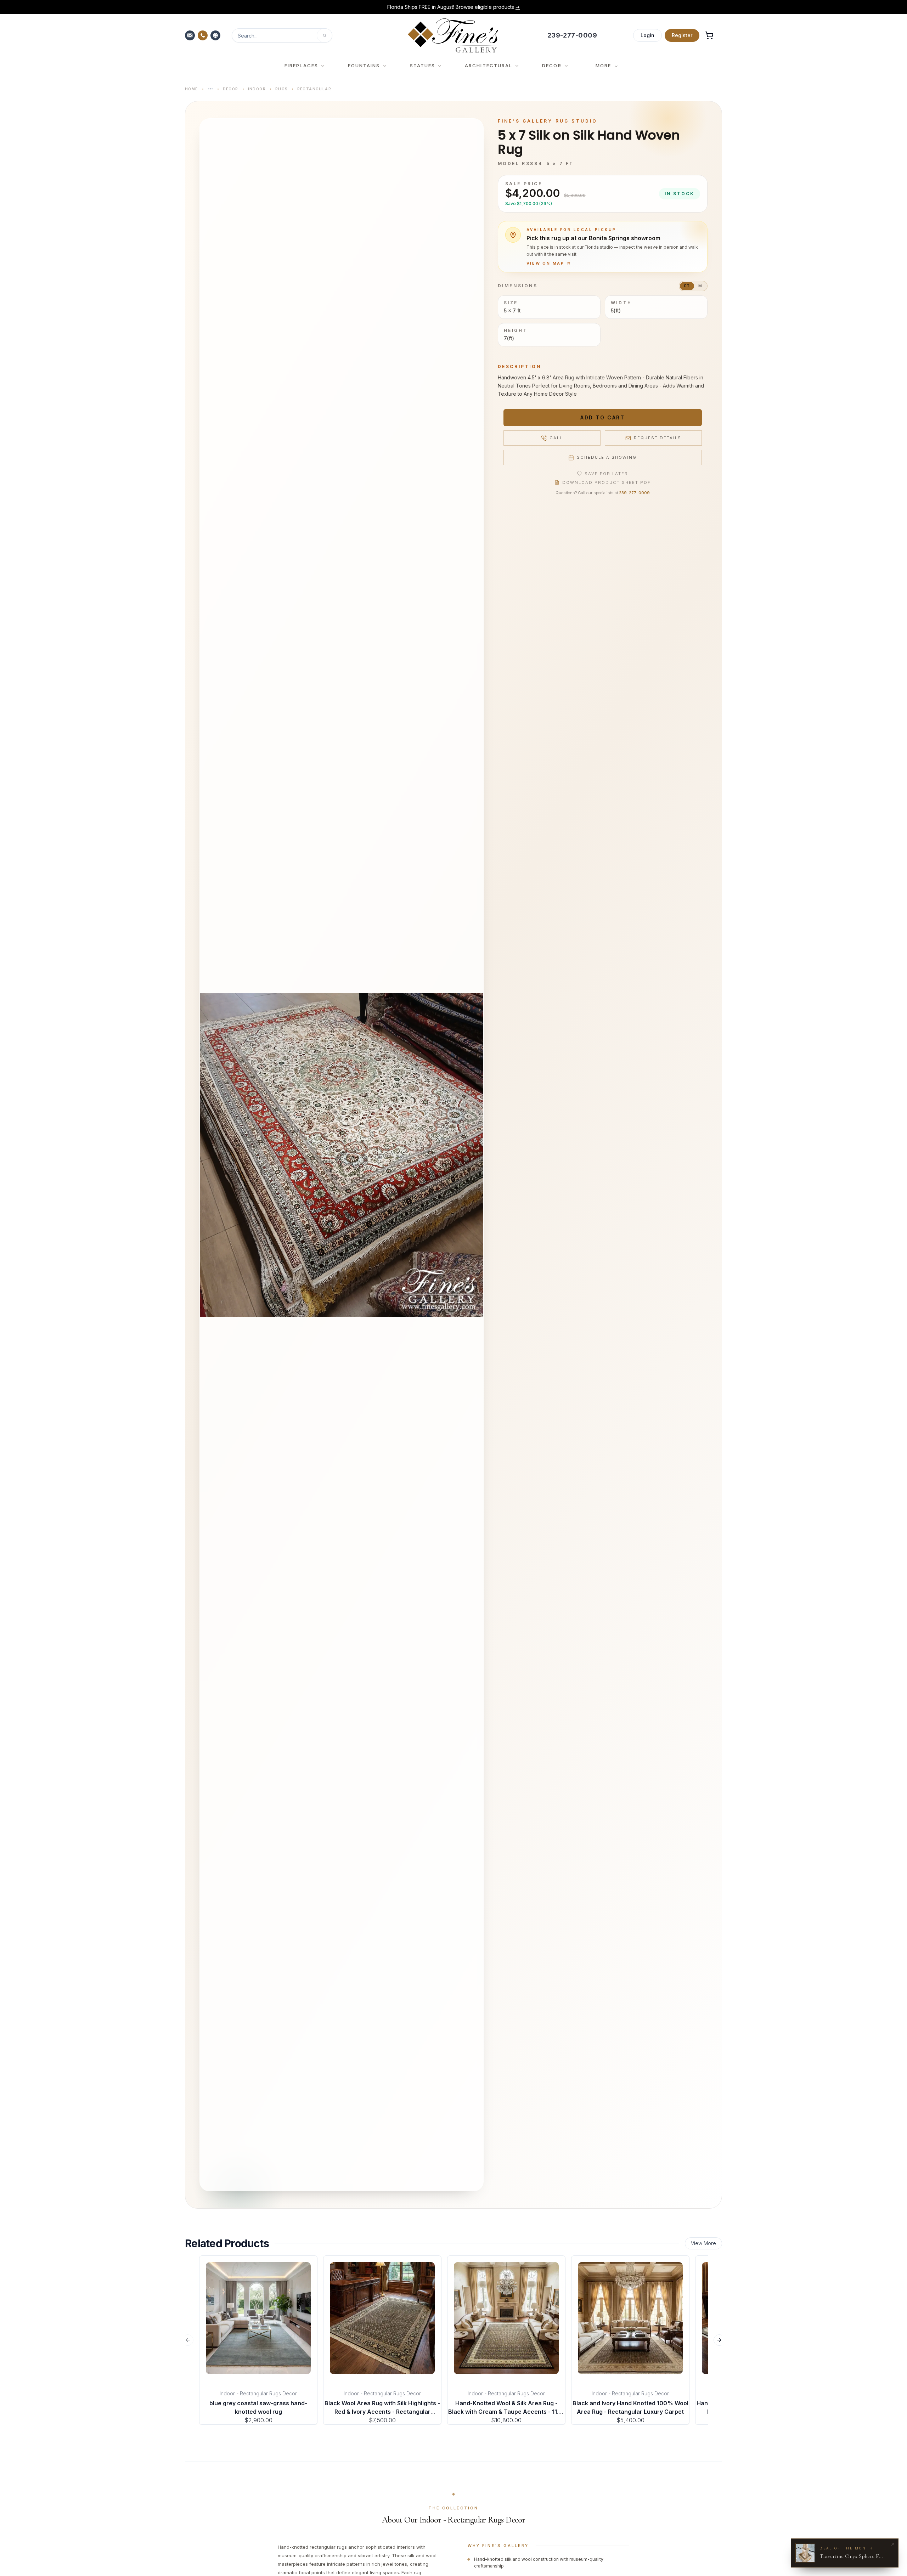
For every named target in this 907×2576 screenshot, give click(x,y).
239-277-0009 (634, 493)
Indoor (257, 89)
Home (191, 89)
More (603, 66)
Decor (231, 89)
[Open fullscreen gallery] (342, 1155)
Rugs (281, 89)
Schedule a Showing (607, 457)
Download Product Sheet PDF (607, 482)
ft (687, 286)
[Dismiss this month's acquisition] (893, 2544)
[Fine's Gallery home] (453, 35)
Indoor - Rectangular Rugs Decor (258, 2393)
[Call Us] (203, 35)
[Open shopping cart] (709, 35)
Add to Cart (602, 417)
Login (647, 35)
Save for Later (606, 474)
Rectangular (314, 89)
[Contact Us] (191, 35)
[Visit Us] (216, 35)
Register (682, 35)
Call (556, 438)
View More (703, 2243)
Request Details (658, 438)
